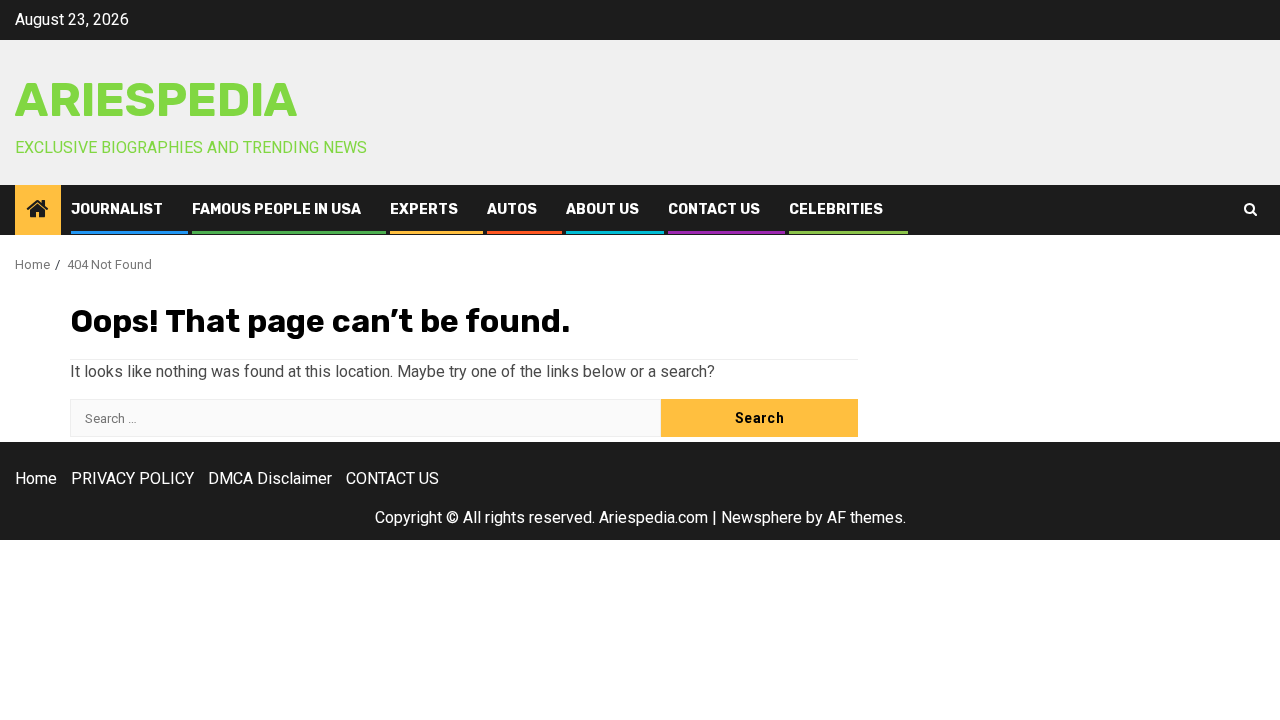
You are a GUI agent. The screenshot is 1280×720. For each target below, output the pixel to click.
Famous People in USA (276, 209)
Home (36, 478)
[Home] (38, 211)
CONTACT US (714, 209)
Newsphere (761, 517)
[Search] (1250, 209)
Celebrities (836, 209)
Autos (512, 209)
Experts (424, 209)
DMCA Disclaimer (270, 478)
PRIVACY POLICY (132, 478)
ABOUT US (602, 209)
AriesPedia (156, 100)
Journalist (117, 209)
